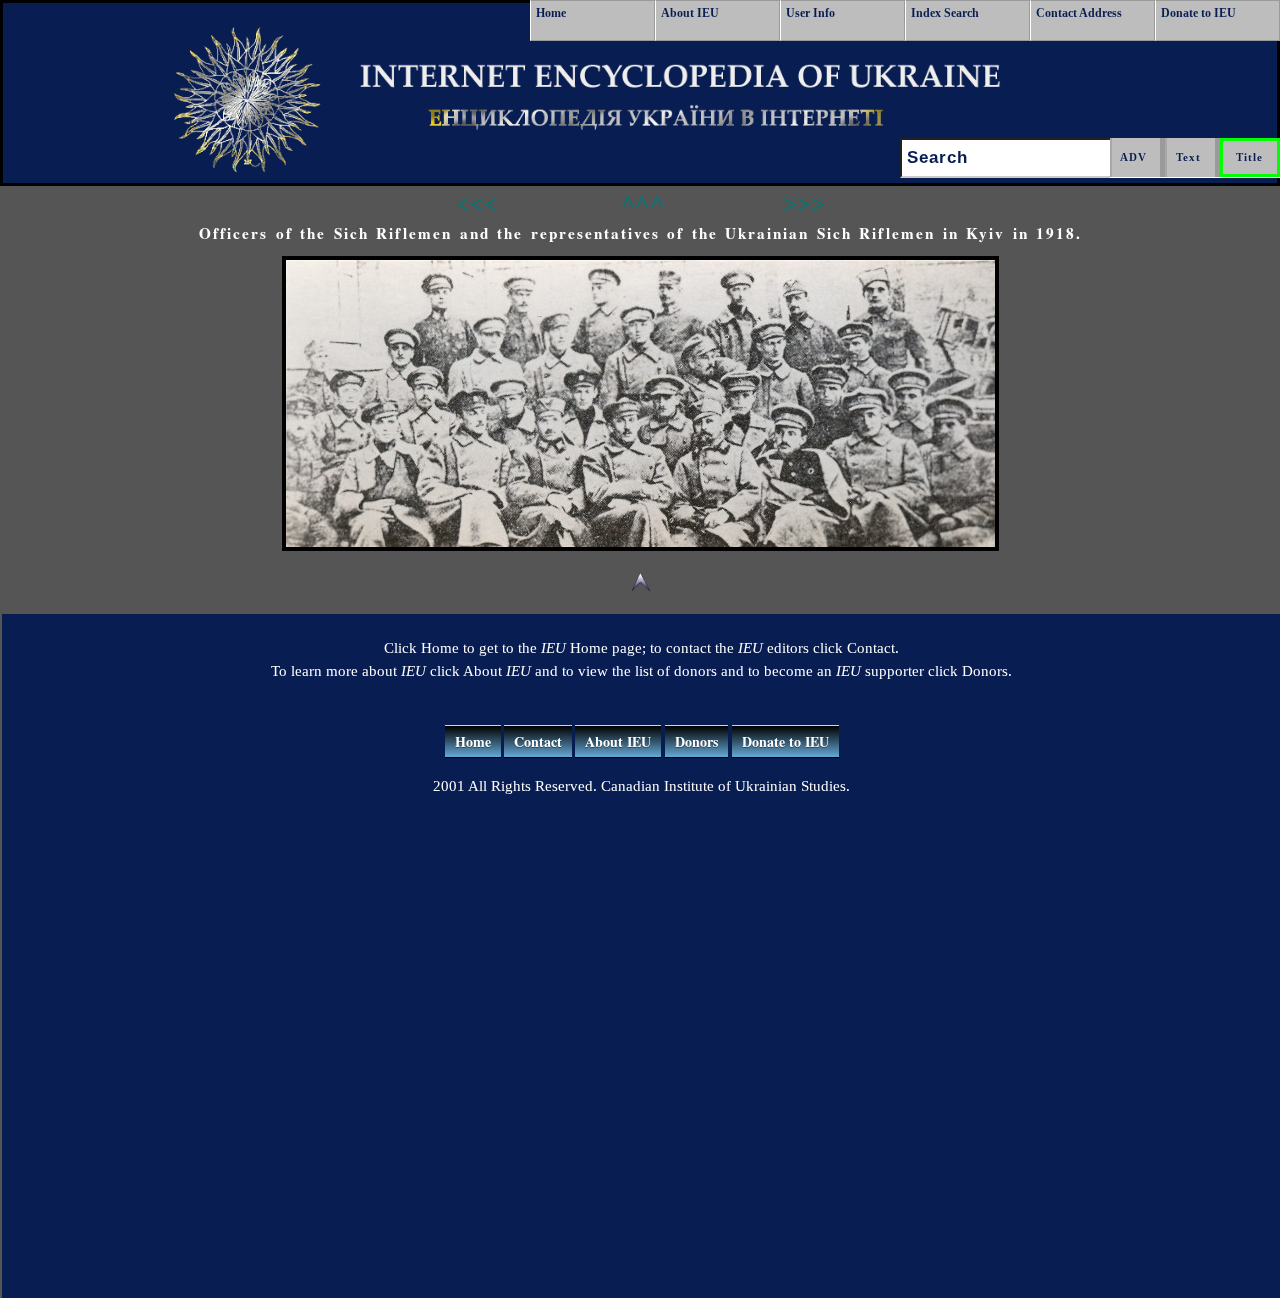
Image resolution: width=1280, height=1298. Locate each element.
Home (551, 13)
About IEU (690, 13)
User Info (810, 13)
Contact (538, 741)
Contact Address (1079, 13)
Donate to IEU (1198, 13)
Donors (696, 741)
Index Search (945, 13)
